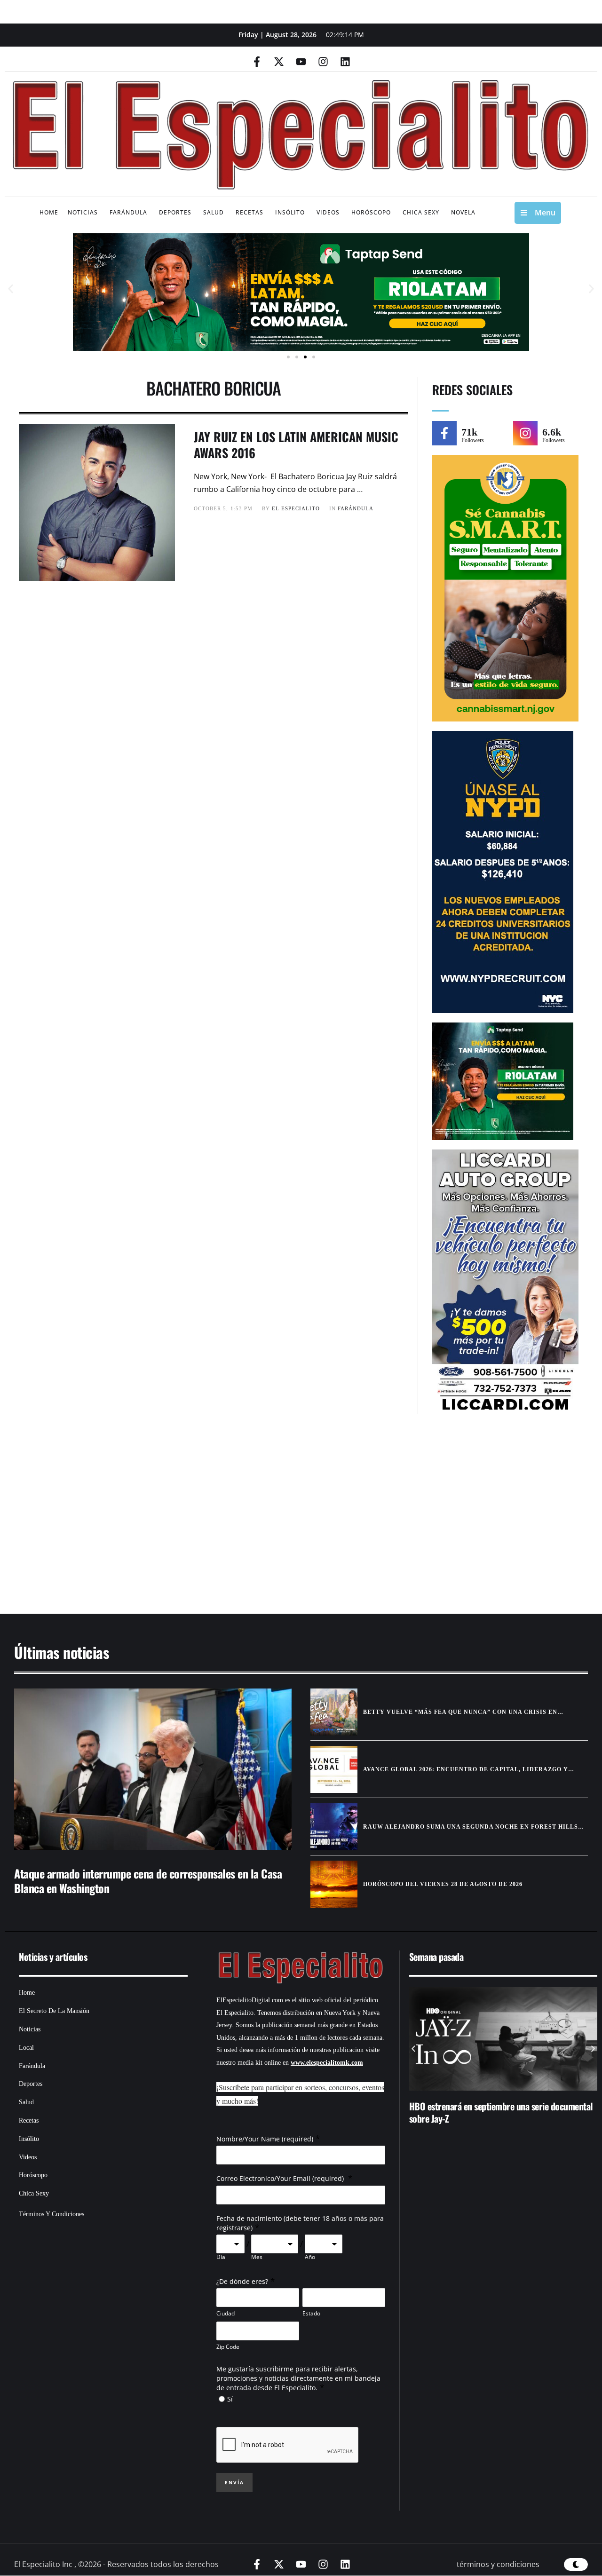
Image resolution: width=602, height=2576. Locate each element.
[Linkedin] (345, 62)
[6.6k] (525, 433)
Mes (257, 2257)
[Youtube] (301, 62)
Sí (230, 2399)
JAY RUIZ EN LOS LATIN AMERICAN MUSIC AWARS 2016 (296, 445)
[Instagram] (323, 62)
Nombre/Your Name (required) (265, 2139)
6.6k (552, 432)
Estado (311, 2313)
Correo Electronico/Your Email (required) (281, 2178)
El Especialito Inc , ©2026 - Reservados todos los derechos (116, 2564)
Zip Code (228, 2347)
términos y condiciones (498, 2564)
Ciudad (226, 2313)
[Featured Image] (153, 1769)
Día (221, 2257)
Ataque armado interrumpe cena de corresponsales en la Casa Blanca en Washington (148, 1881)
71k (469, 432)
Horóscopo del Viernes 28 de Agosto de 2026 (443, 1884)
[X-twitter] (279, 62)
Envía (234, 2482)
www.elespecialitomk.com (327, 2063)
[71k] (444, 433)
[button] (11, 289)
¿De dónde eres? (242, 2281)
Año (310, 2257)
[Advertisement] (287, 1519)
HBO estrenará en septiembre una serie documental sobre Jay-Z (501, 2112)
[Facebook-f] (257, 62)
